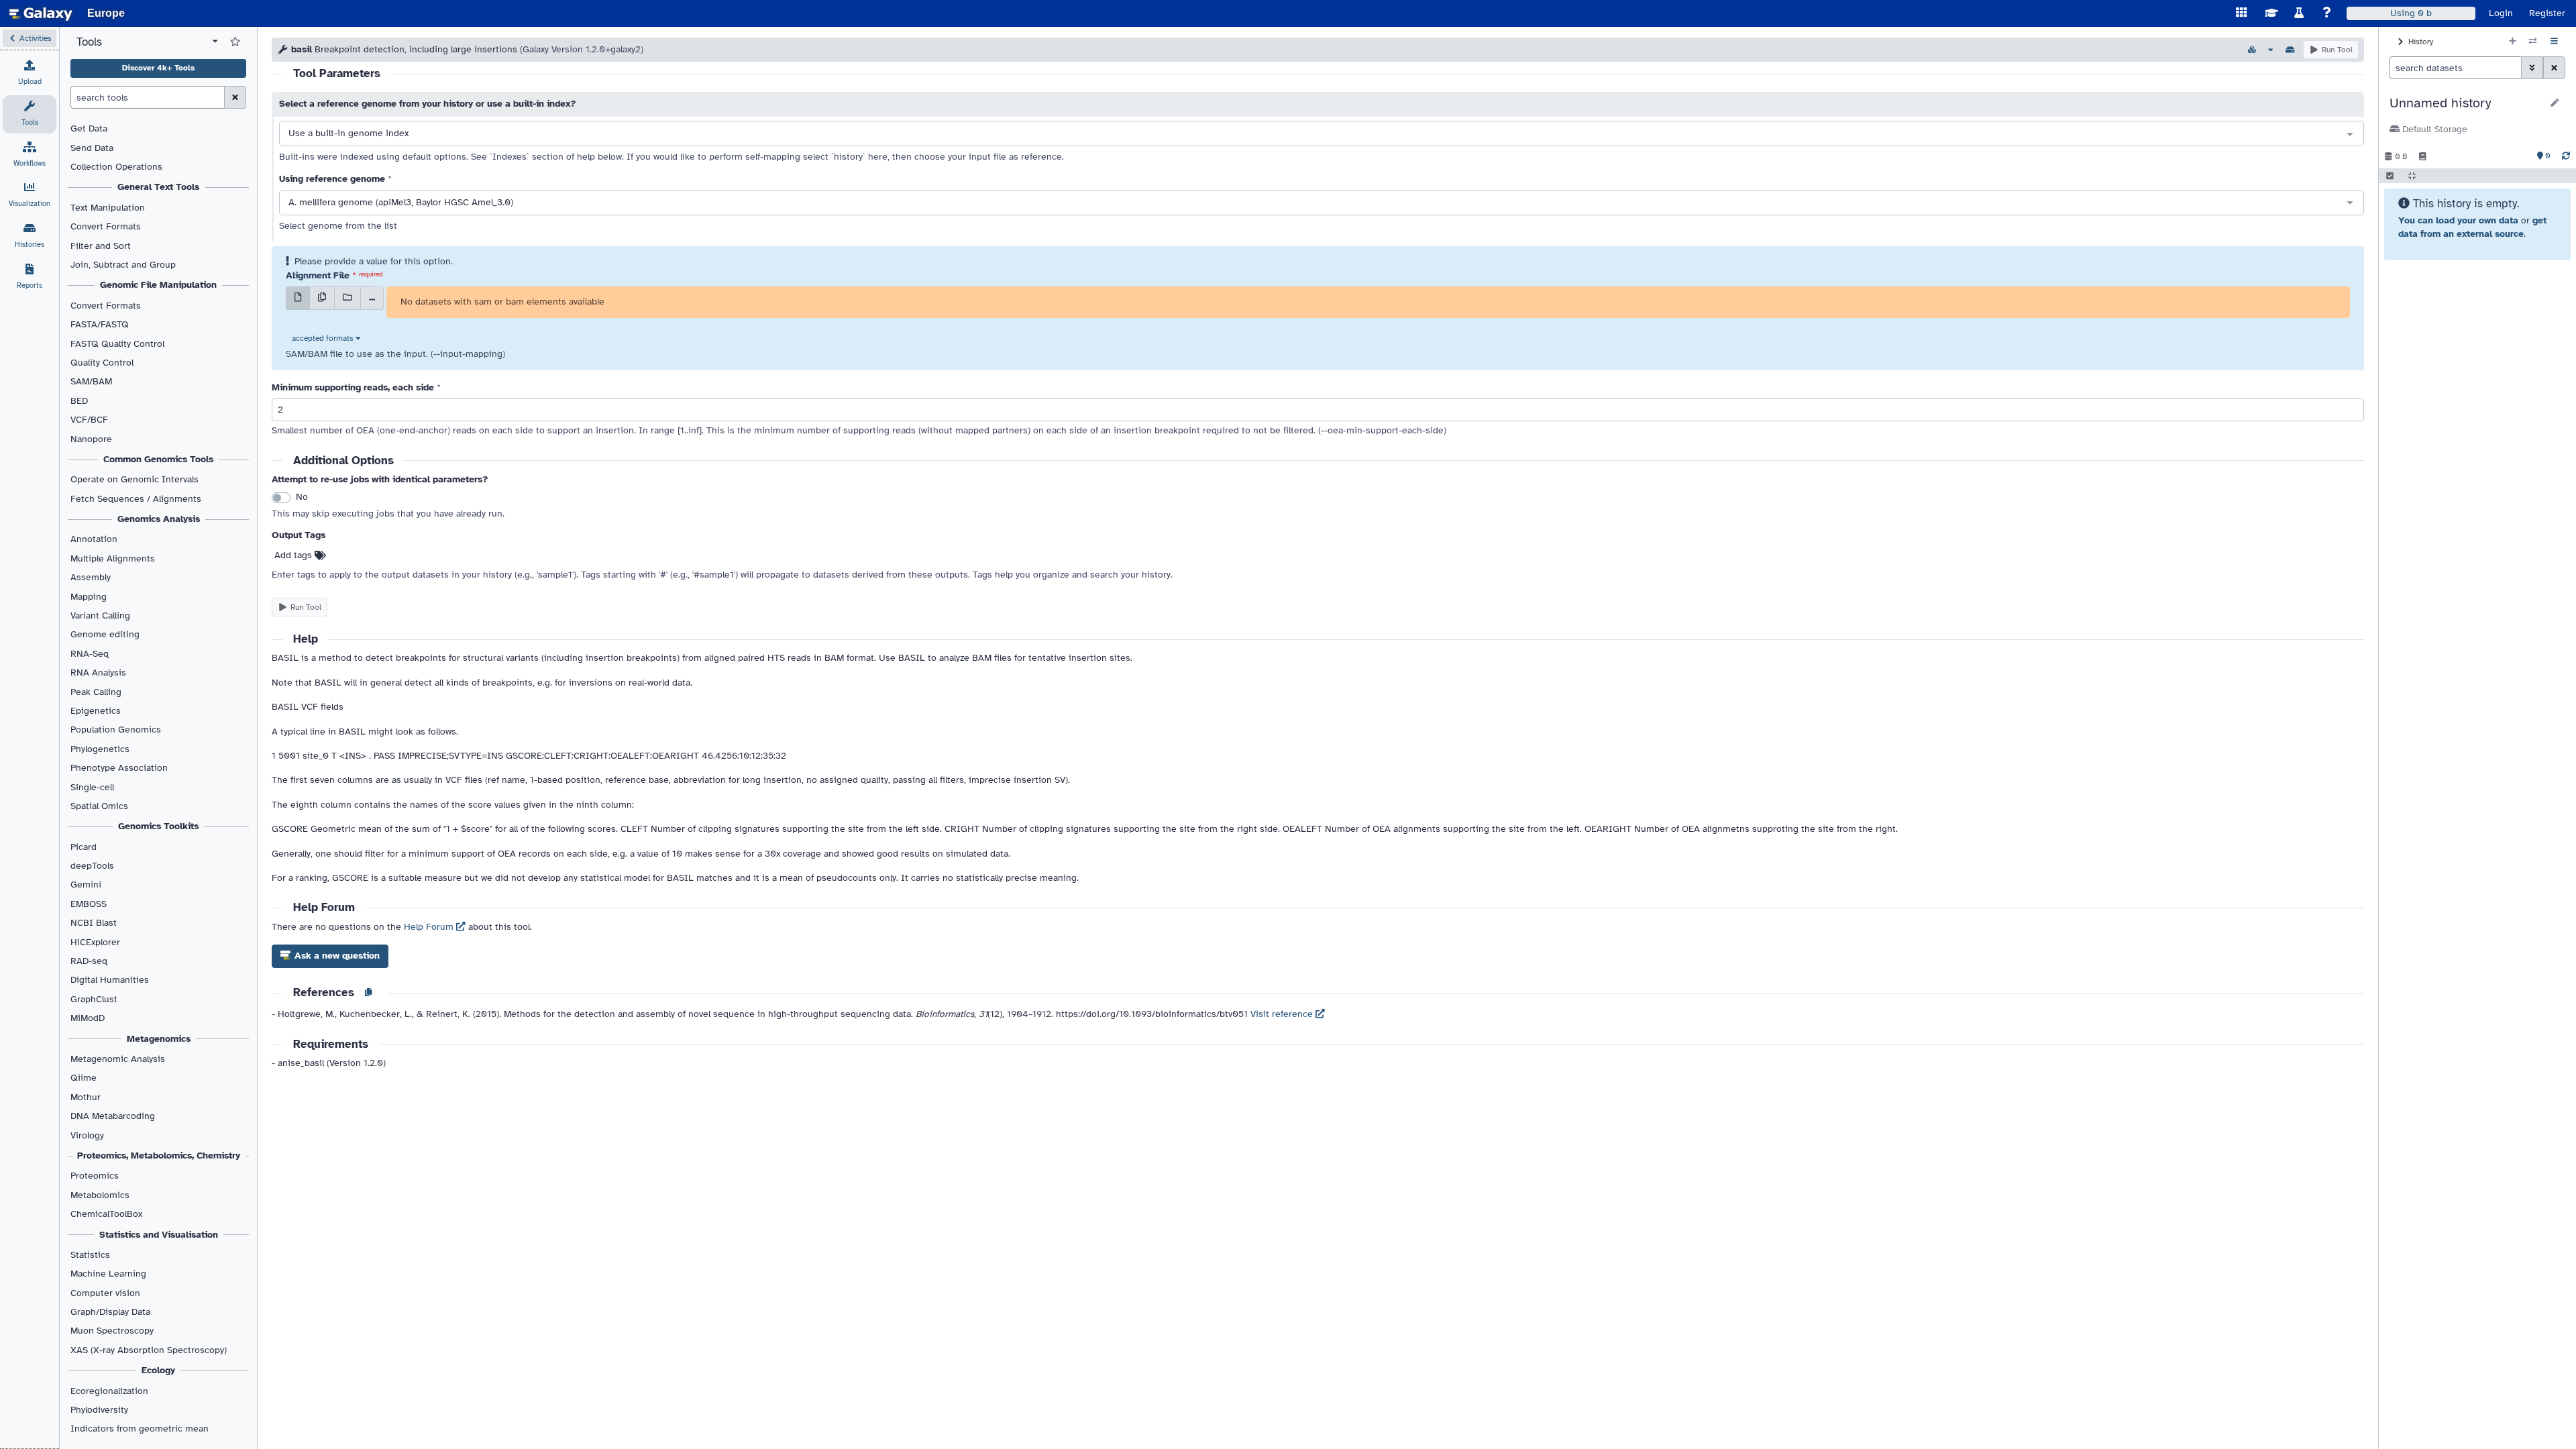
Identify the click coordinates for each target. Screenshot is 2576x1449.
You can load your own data (2458, 220)
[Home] (41, 13)
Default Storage (2433, 129)
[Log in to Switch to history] (2533, 42)
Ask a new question (336, 956)
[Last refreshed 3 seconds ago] (2566, 156)
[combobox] (1322, 134)
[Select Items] (2390, 176)
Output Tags (299, 535)
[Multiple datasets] (322, 298)
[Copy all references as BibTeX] (368, 994)
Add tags (294, 555)
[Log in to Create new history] (2513, 42)
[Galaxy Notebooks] (2423, 156)
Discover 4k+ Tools (158, 68)
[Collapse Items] (2412, 176)
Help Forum (430, 927)
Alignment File (318, 275)
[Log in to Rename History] (2555, 103)
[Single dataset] (298, 298)
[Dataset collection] (347, 298)
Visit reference (1283, 1014)
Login (2501, 13)
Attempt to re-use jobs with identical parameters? (380, 479)
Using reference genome (332, 179)
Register (2547, 13)
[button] (30, 38)
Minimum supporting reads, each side (353, 387)
